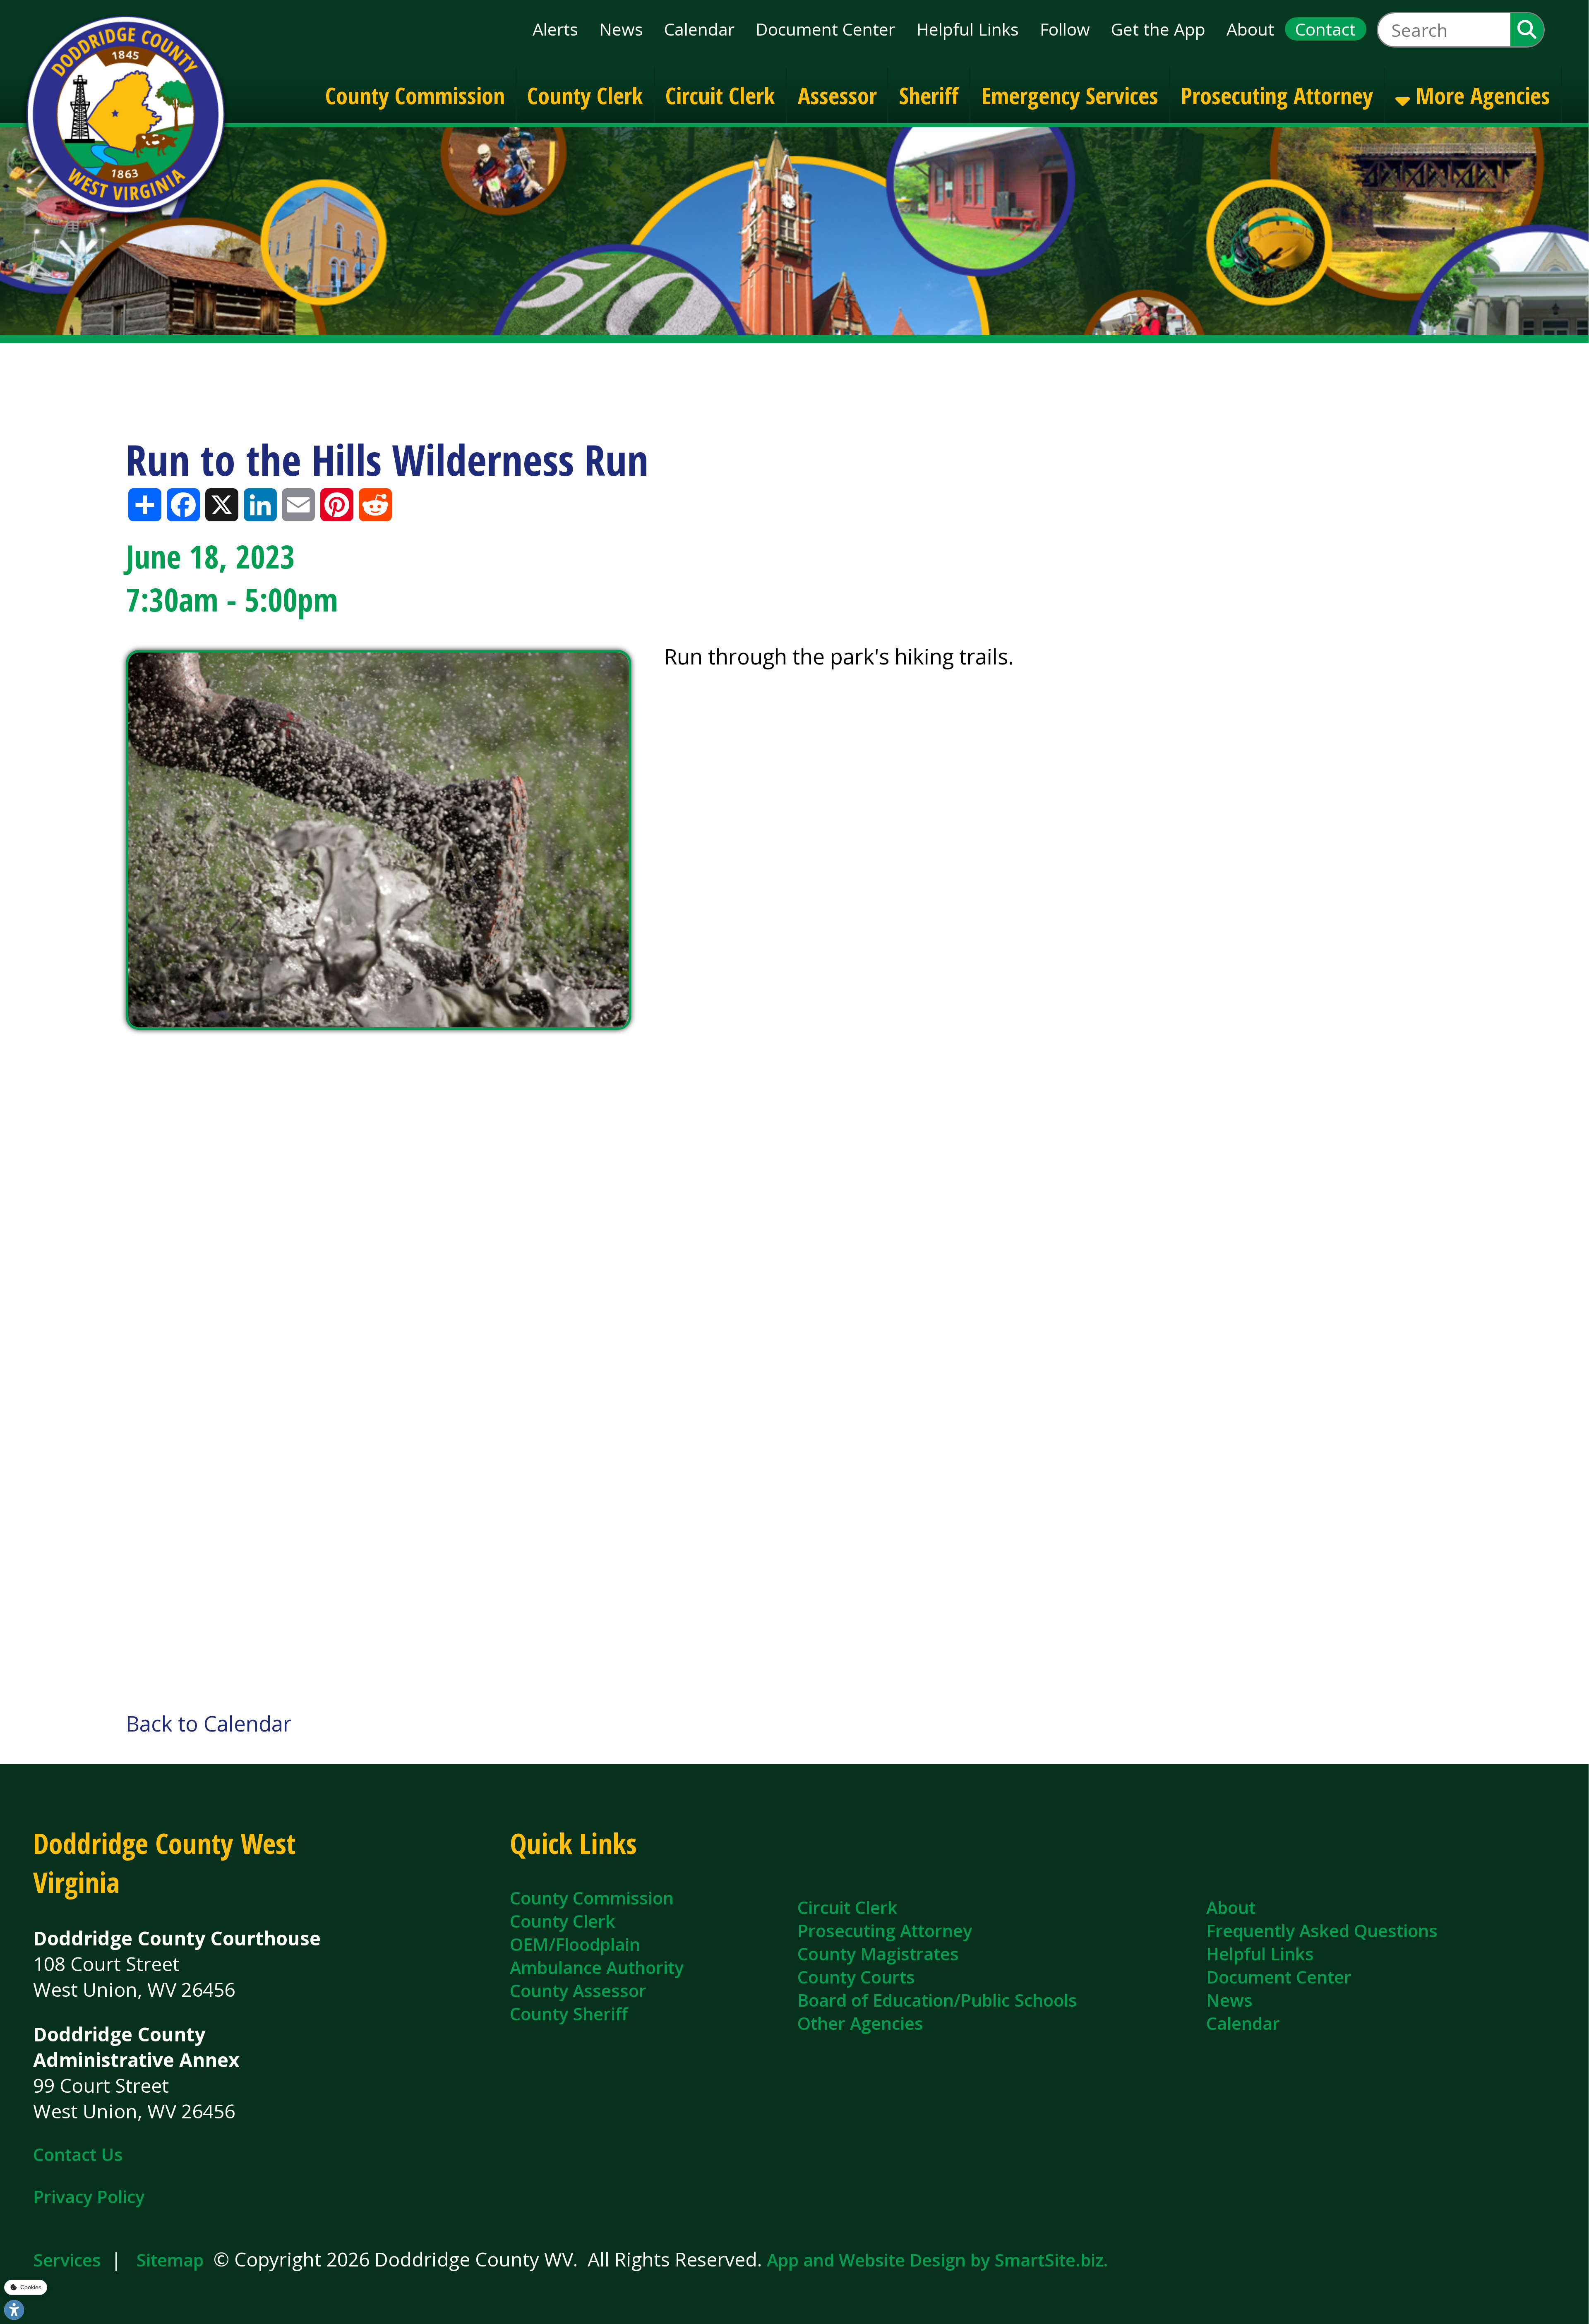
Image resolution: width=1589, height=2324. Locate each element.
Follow (1065, 29)
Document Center (825, 29)
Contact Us (78, 2154)
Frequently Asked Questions (1322, 1931)
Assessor (837, 95)
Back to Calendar (209, 1723)
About (1250, 29)
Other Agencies (860, 2023)
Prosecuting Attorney (1277, 95)
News (621, 29)
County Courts (856, 1977)
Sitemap (170, 2260)
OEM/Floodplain (575, 1944)
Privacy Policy (89, 2197)
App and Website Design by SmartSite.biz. (937, 2260)
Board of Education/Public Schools (937, 2000)
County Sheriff (569, 2014)
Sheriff (929, 95)
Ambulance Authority (597, 1967)
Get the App (1158, 29)
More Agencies (1480, 95)
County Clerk (585, 95)
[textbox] (1444, 30)
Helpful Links (968, 29)
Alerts (555, 29)
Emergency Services (1070, 95)
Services (67, 2260)
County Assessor (578, 1991)
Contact (1325, 29)
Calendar (699, 29)
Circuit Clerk (720, 95)
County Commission (415, 95)
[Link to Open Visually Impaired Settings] (14, 2310)
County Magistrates (878, 1954)
